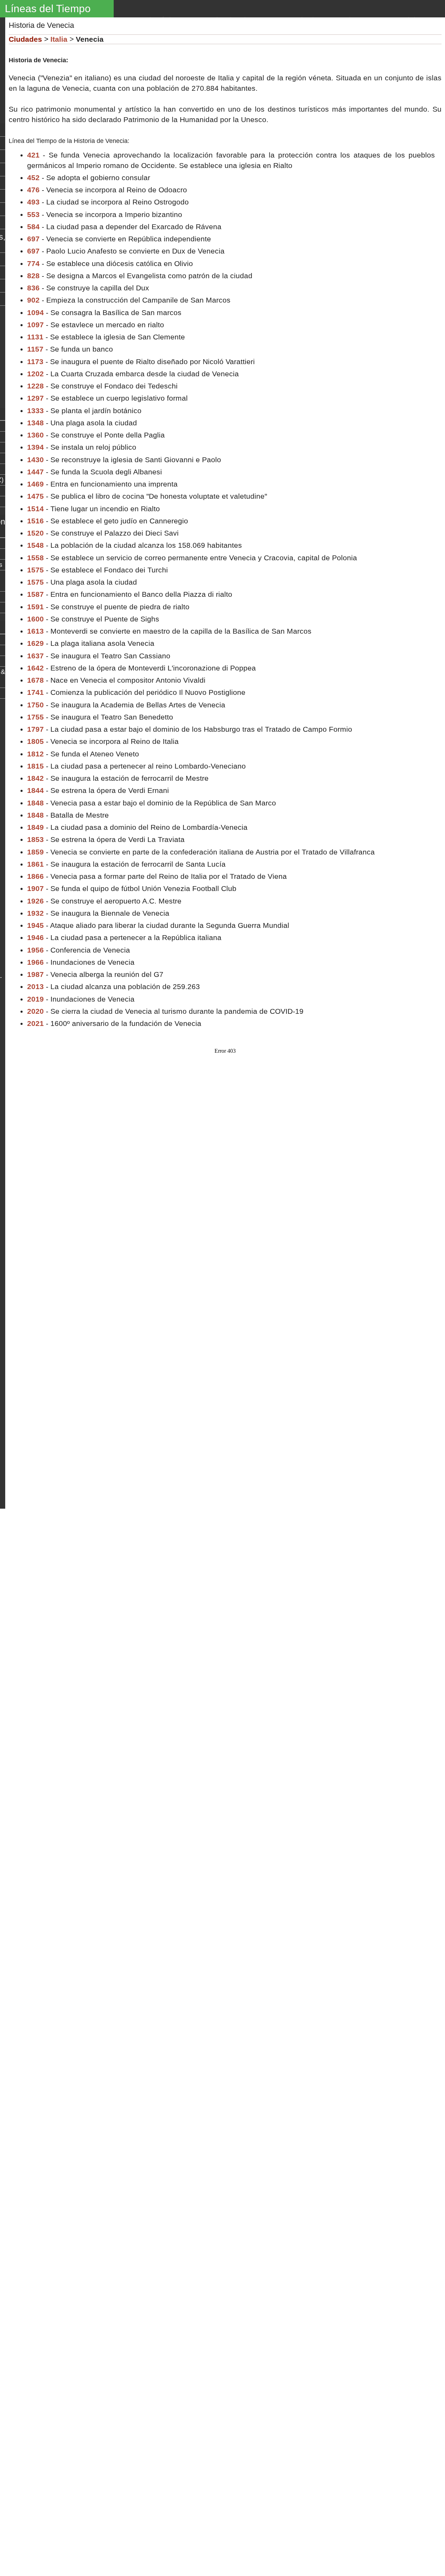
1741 (35, 692)
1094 (35, 312)
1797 (35, 729)
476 (33, 190)
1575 (35, 570)
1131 (35, 337)
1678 (35, 680)
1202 (35, 374)
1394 (35, 447)
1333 (35, 411)
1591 (35, 607)
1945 (35, 925)
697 (33, 239)
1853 (35, 839)
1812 (35, 754)
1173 (35, 362)
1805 (35, 741)
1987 (35, 974)
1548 (35, 545)
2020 (35, 1011)
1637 (35, 656)
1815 (35, 766)
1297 (35, 398)
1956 (35, 950)
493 (33, 202)
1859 (35, 852)
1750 (35, 705)
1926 (35, 901)
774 (33, 263)
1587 (35, 594)
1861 (35, 864)
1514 (35, 509)
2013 (35, 986)
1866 (35, 876)
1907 (35, 888)
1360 (35, 435)
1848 (35, 803)
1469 (35, 484)
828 (33, 276)
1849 (35, 827)
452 (33, 178)
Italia (59, 39)
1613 (35, 631)
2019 (35, 999)
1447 (35, 472)
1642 (35, 668)
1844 (35, 790)
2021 (35, 1023)
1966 (35, 962)
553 (33, 214)
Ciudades (25, 39)
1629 (35, 643)
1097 (35, 325)
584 (33, 227)
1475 (35, 496)
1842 (35, 778)
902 (33, 300)
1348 (35, 423)
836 (33, 288)
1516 (35, 521)
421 (33, 155)
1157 (35, 349)
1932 (35, 913)
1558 (35, 558)
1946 (35, 937)
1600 (35, 619)
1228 (35, 386)
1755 (35, 717)
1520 (35, 533)
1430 (35, 460)
